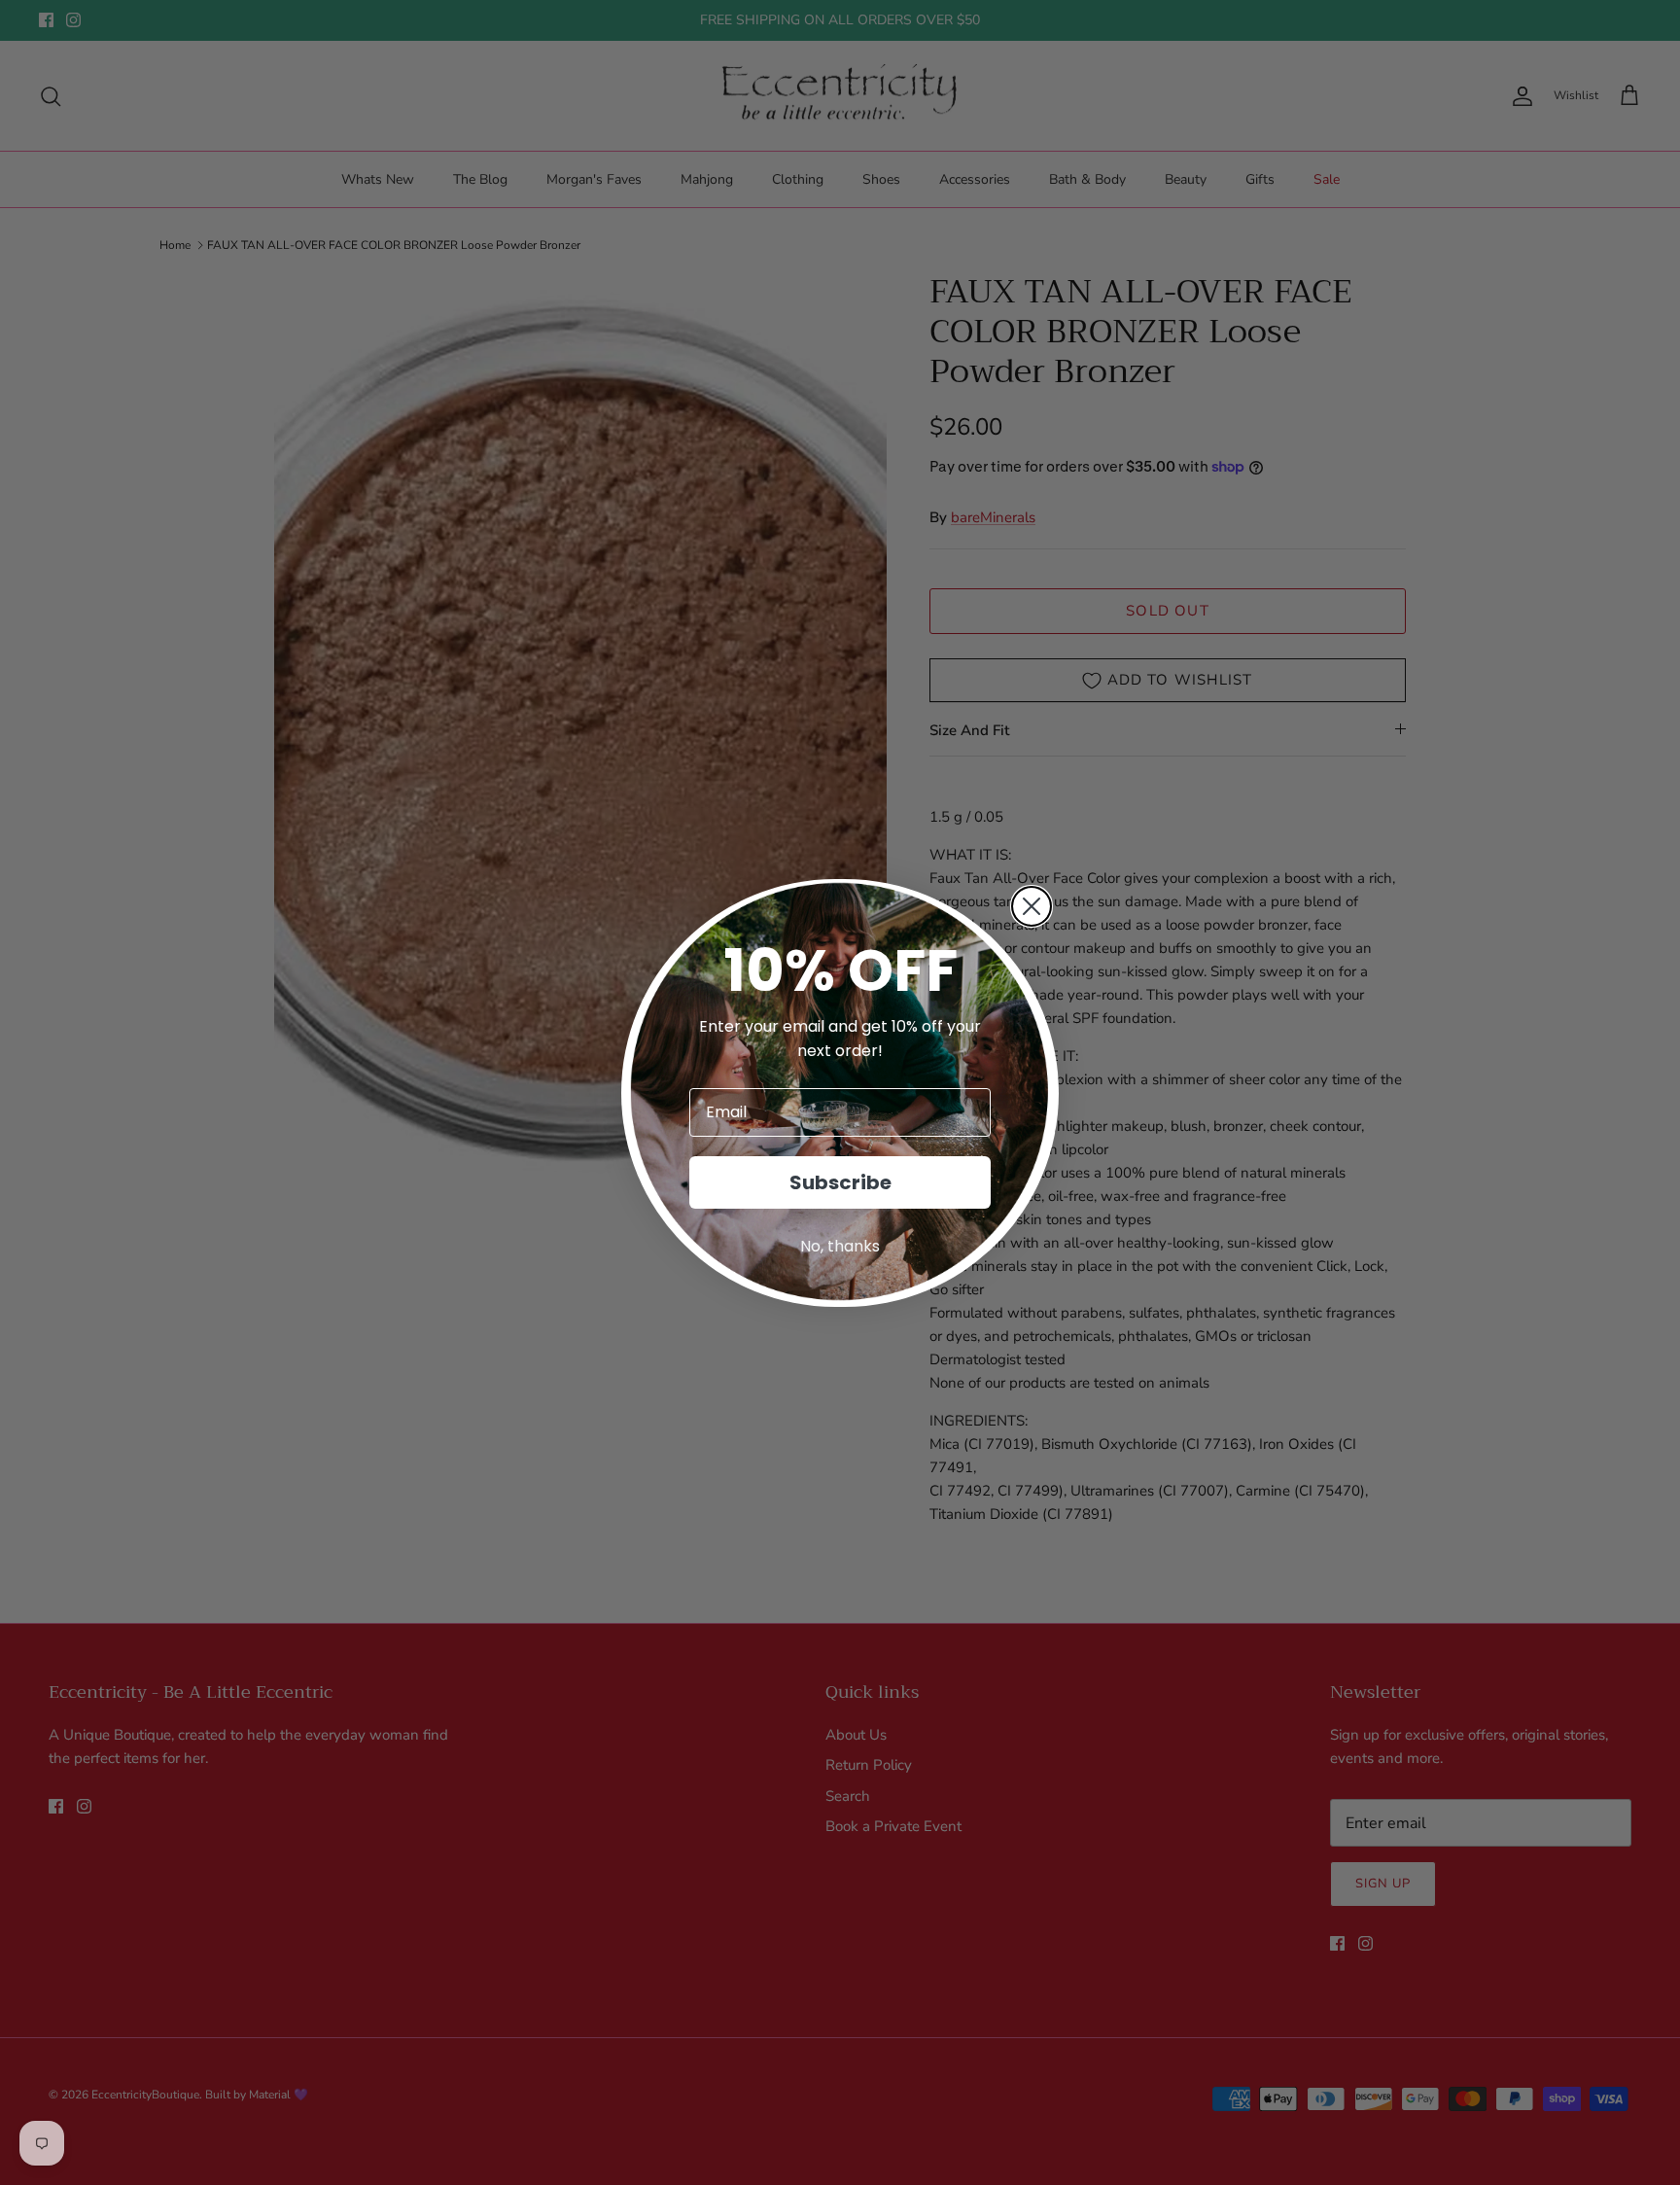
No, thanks (840, 1246)
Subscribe (840, 1182)
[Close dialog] (1032, 906)
